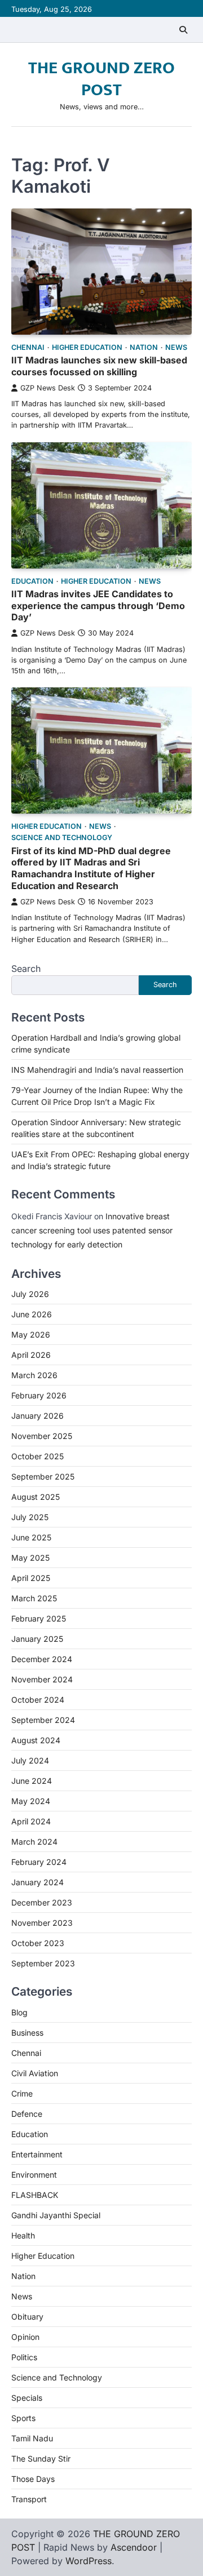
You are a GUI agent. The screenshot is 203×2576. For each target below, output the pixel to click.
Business (27, 2033)
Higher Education (87, 347)
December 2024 (42, 1659)
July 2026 (30, 1294)
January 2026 (37, 1416)
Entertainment (37, 2154)
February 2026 (39, 1395)
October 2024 (38, 1700)
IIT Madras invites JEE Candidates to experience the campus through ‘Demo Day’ (98, 606)
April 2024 (31, 1821)
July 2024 (30, 1760)
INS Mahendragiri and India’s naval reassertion (97, 1070)
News (176, 347)
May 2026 (31, 1334)
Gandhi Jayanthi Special (56, 2215)
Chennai (28, 347)
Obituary (27, 2317)
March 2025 (34, 1598)
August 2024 (36, 1740)
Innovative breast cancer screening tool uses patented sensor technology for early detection (92, 1230)
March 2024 (34, 1842)
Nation (144, 347)
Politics (24, 2357)
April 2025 (31, 1578)
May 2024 (31, 1801)
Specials (27, 2398)
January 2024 (37, 1882)
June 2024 (32, 1781)
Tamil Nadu (32, 2438)
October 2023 (38, 1943)
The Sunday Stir (41, 2459)
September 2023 (43, 1963)
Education (32, 581)
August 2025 (36, 1497)
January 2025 (37, 1639)
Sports (23, 2418)
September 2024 (43, 1720)
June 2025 (31, 1537)
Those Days (33, 2479)
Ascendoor (134, 2547)
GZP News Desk (48, 388)
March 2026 (34, 1375)
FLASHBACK (35, 2195)
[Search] (183, 30)
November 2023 (42, 1923)
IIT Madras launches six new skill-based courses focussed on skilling (99, 366)
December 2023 (42, 1902)
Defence (27, 2114)
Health (23, 2235)
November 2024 (42, 1679)
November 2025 (42, 1436)
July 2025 (30, 1517)
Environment (34, 2175)
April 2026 (31, 1355)
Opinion (25, 2337)
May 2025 (30, 1558)
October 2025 (37, 1456)
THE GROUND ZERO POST (101, 79)
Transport (29, 2499)
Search (26, 969)
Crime (22, 2093)
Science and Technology (62, 838)
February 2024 (39, 1862)
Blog (19, 2012)
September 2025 (43, 1476)
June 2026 (32, 1314)
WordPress (89, 2561)
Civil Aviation (35, 2073)
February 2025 (39, 1618)
